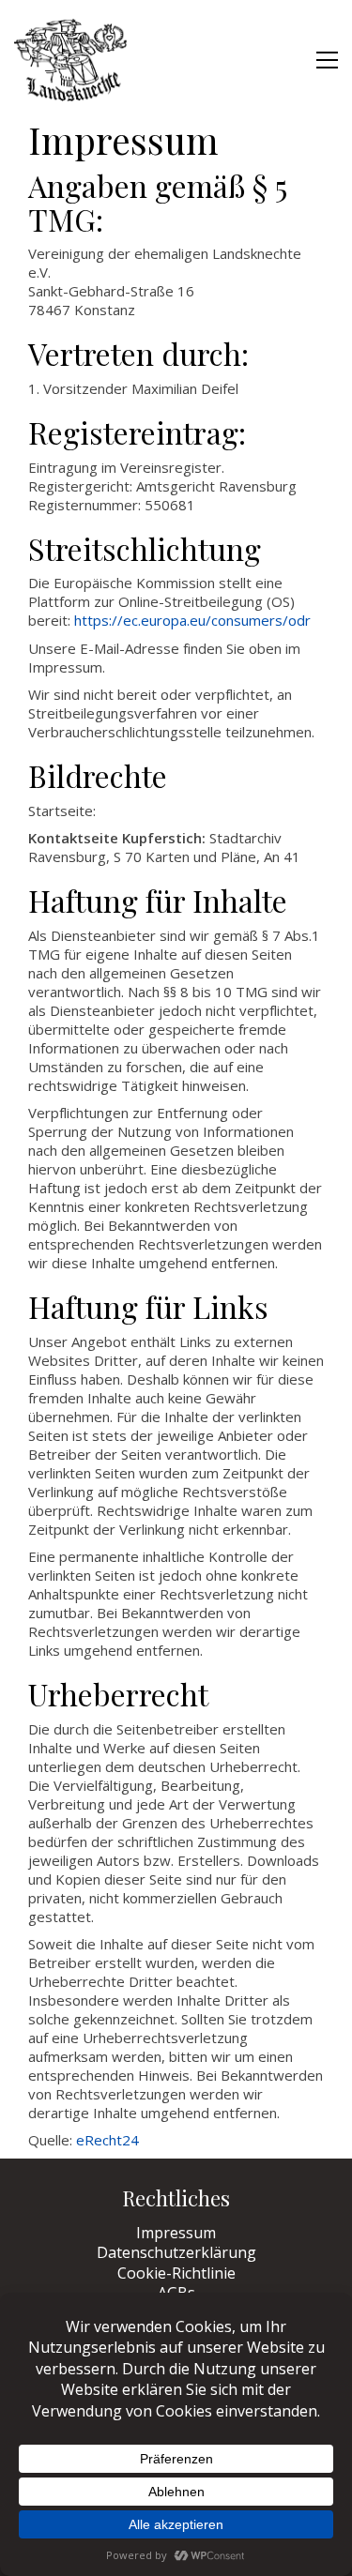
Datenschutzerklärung (176, 2253)
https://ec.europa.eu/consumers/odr (192, 620)
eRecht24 (107, 2140)
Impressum (176, 2233)
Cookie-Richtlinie (176, 2273)
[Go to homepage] (70, 60)
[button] (327, 60)
